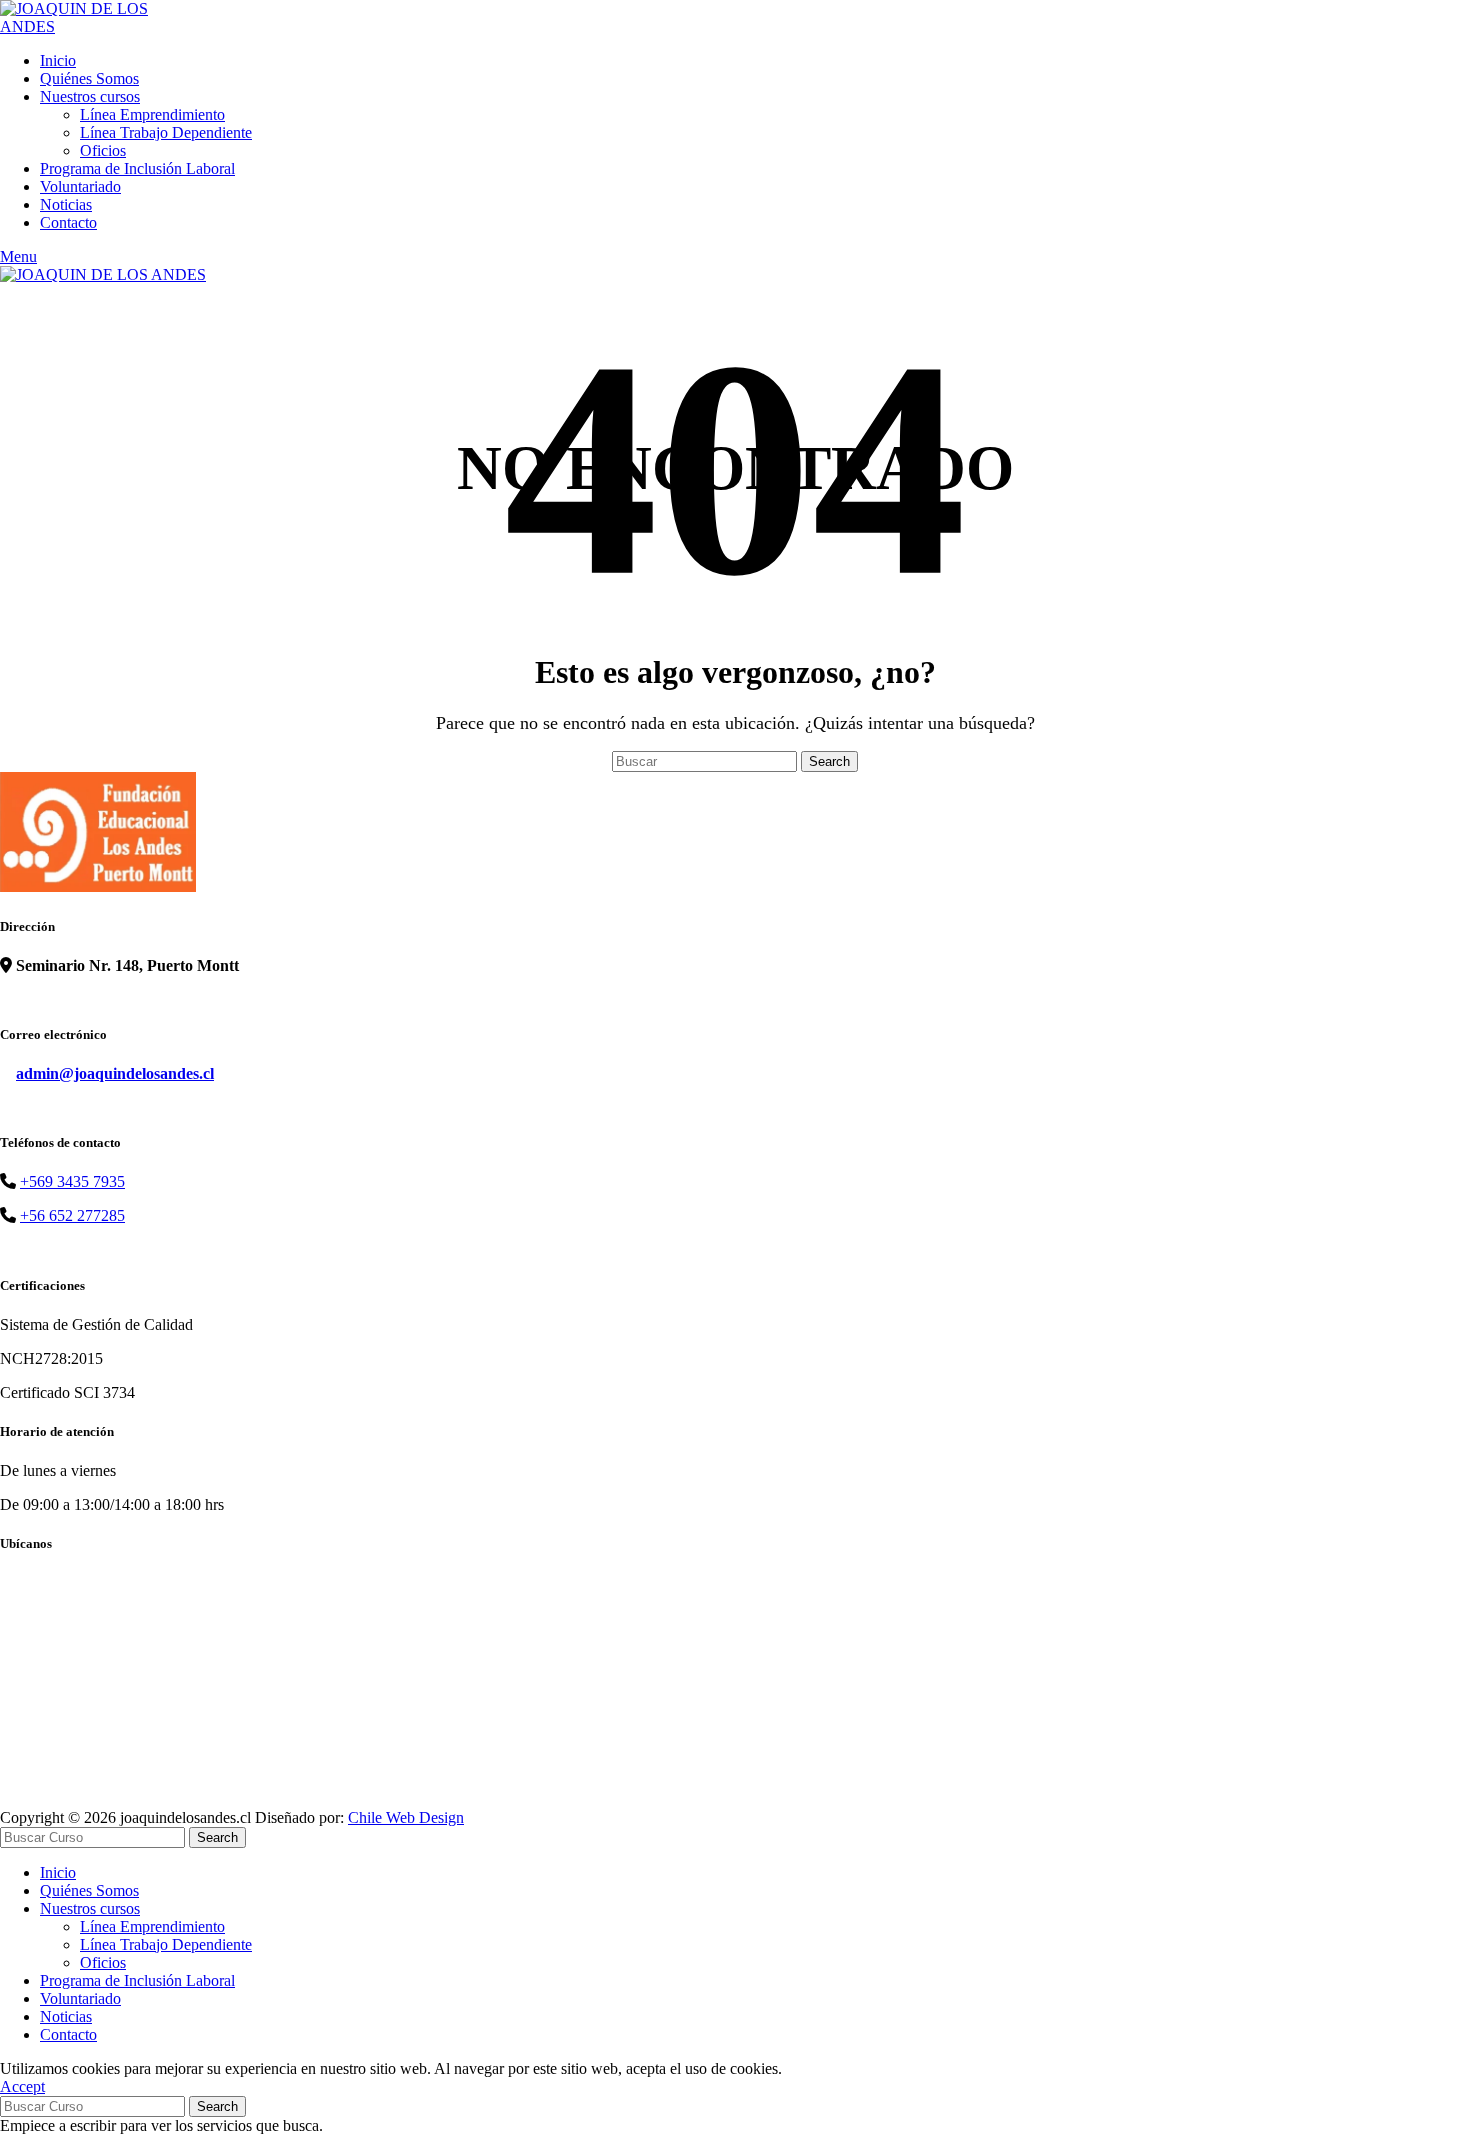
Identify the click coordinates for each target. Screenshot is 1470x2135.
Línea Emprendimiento (152, 114)
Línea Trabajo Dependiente (166, 132)
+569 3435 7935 (72, 1181)
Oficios (103, 150)
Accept (22, 2086)
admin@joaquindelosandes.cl (115, 1073)
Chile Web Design (406, 1817)
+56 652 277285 (72, 1215)
